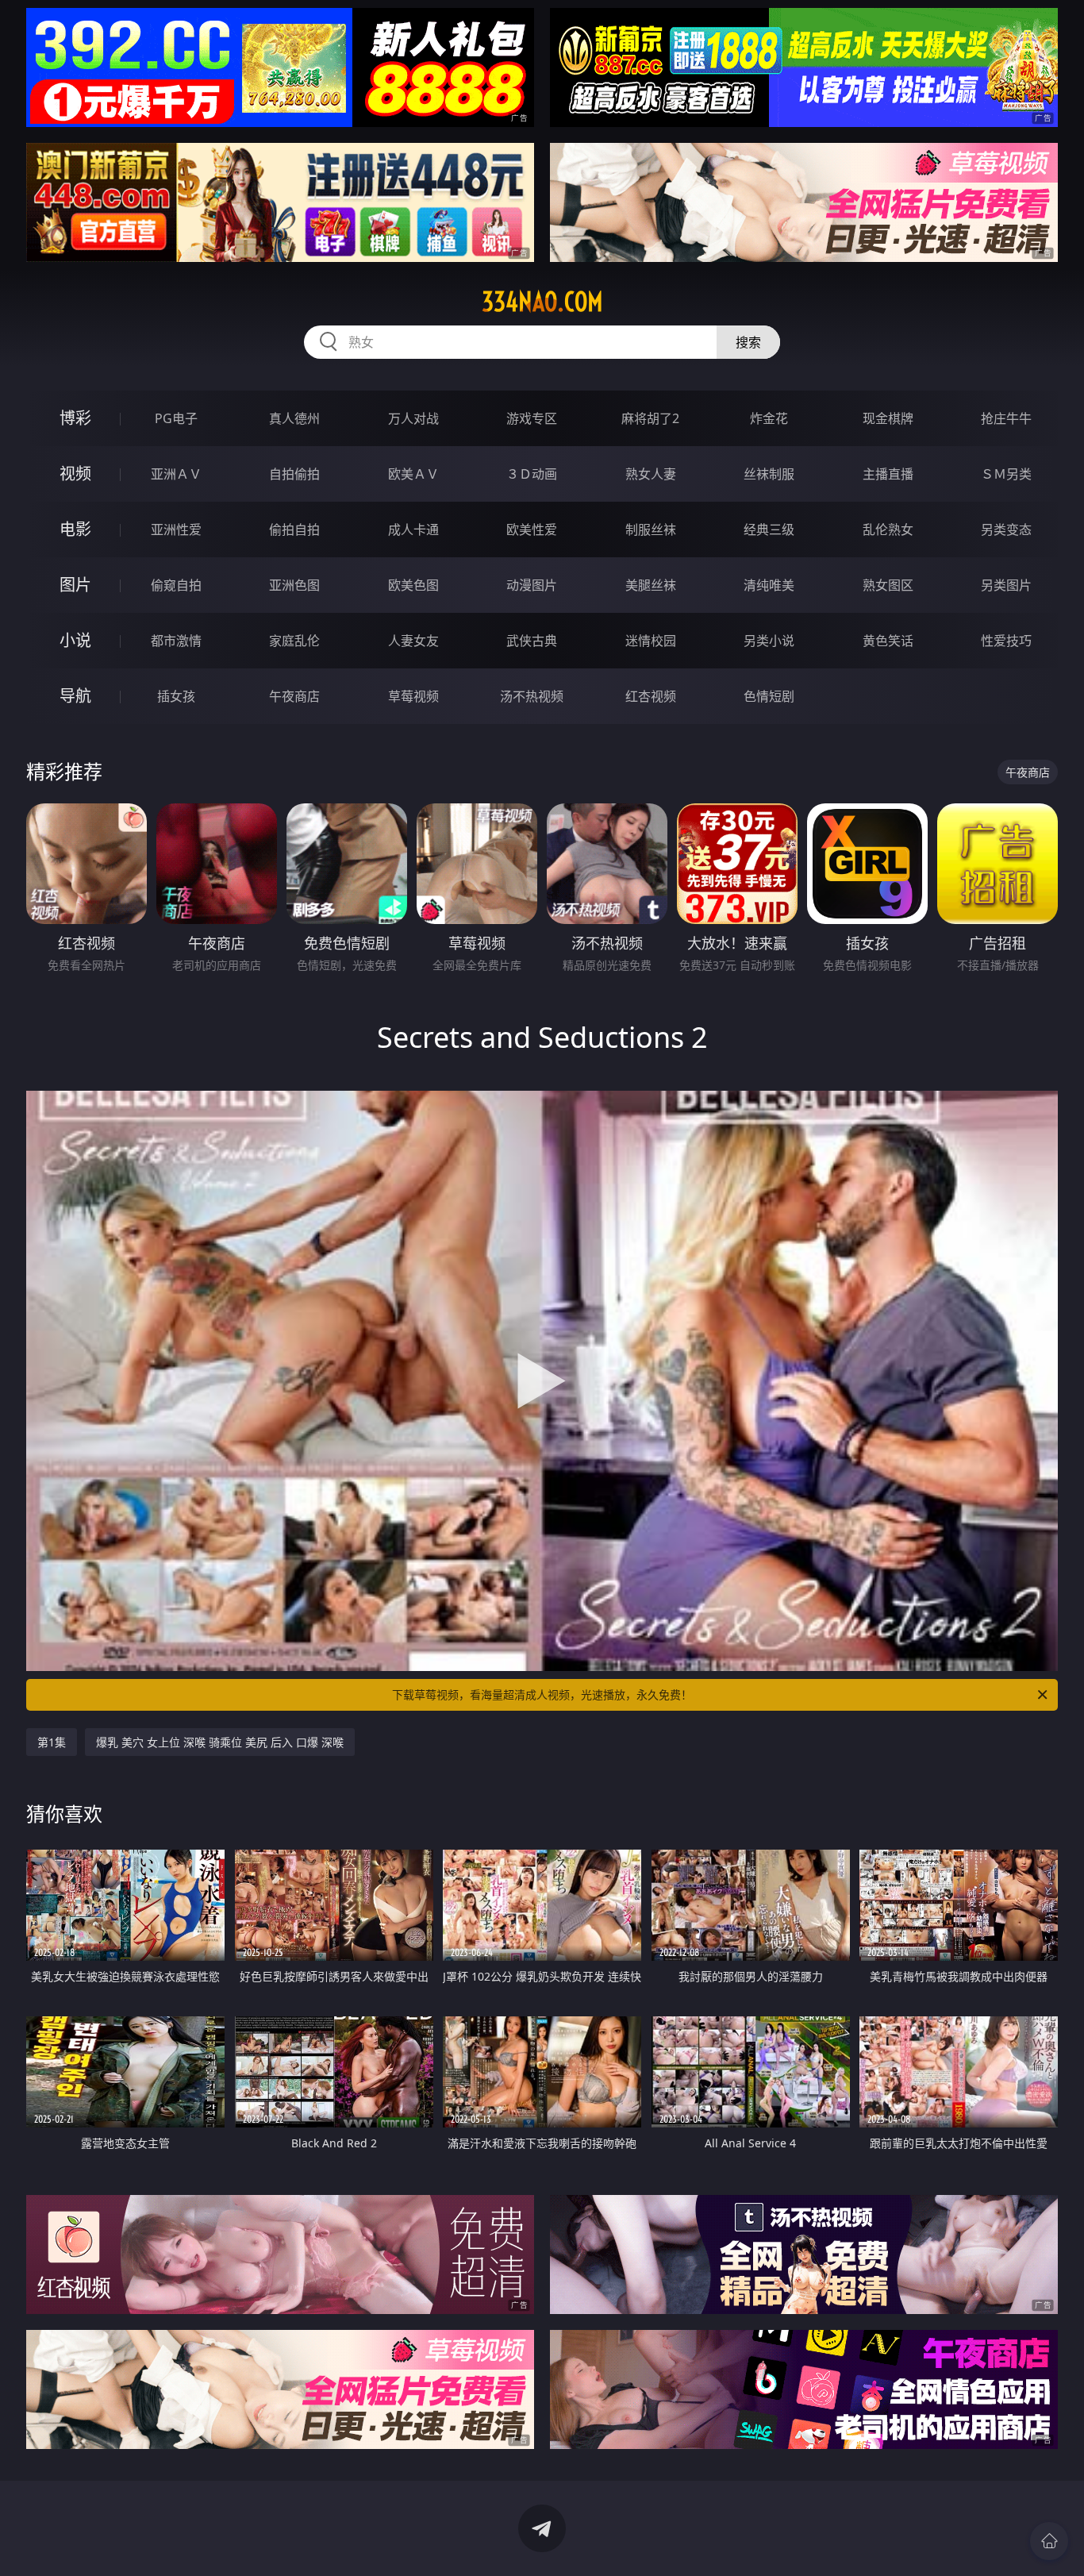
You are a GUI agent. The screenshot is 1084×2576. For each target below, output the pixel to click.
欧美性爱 (532, 529)
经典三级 (769, 529)
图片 (75, 585)
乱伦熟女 (888, 529)
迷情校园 (651, 641)
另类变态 (1006, 529)
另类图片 (1006, 585)
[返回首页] (1049, 2541)
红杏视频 (651, 696)
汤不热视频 (532, 696)
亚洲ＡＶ (176, 474)
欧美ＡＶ (413, 474)
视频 (75, 474)
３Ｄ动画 (532, 474)
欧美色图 (413, 585)
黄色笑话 (888, 641)
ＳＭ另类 (1006, 474)
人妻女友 (413, 641)
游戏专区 (532, 418)
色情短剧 (769, 696)
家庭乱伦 (294, 641)
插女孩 (176, 696)
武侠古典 (532, 641)
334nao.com (542, 302)
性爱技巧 (1006, 641)
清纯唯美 (769, 585)
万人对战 (413, 418)
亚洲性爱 (176, 529)
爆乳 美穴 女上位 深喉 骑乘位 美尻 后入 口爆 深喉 (220, 1742)
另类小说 (769, 641)
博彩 (75, 418)
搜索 (748, 342)
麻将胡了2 (650, 418)
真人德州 (294, 418)
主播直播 (888, 474)
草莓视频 (413, 696)
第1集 (52, 1742)
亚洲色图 (294, 585)
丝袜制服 (769, 474)
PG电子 (176, 418)
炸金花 (769, 418)
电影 (75, 529)
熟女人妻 (651, 474)
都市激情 (176, 641)
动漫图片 (532, 585)
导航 (75, 696)
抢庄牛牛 (1006, 418)
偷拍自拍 (294, 529)
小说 (75, 640)
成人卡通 (413, 529)
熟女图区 (888, 585)
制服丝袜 (651, 529)
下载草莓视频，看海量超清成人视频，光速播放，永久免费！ (542, 1694)
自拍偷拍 (294, 474)
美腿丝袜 (651, 585)
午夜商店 (294, 696)
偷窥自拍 (176, 585)
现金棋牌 (888, 418)
